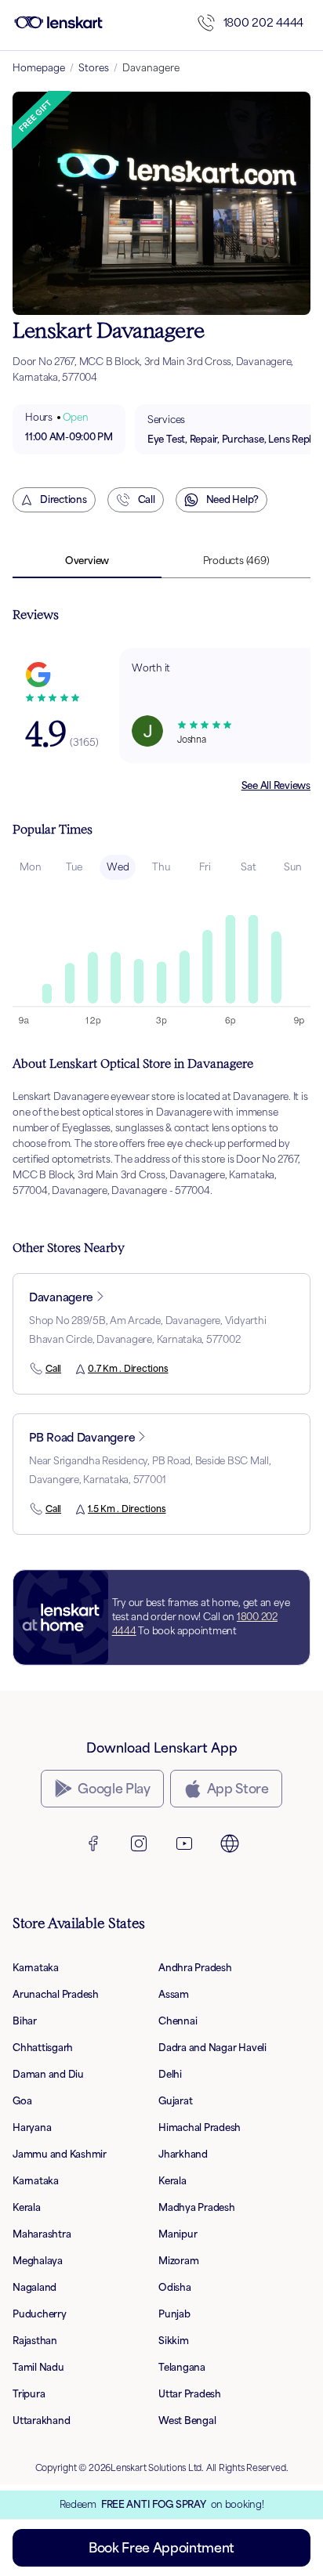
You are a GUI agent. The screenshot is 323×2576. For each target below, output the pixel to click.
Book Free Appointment (161, 2548)
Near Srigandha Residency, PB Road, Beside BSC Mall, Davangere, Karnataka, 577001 (150, 1470)
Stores (94, 68)
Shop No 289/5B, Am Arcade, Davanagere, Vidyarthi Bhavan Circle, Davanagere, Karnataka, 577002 (147, 1330)
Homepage (39, 68)
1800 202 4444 (263, 22)
